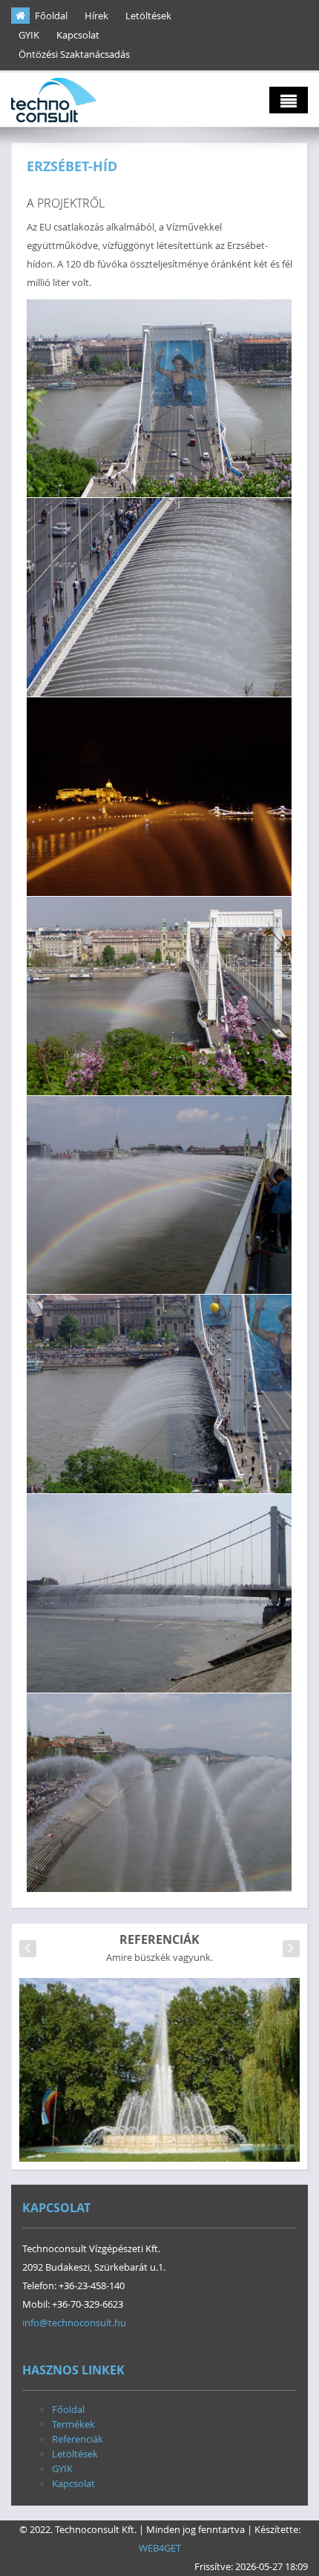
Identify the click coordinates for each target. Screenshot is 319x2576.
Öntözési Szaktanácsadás (74, 54)
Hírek (96, 16)
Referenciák (78, 2439)
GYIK (29, 35)
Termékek (73, 2424)
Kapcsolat (78, 35)
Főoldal (51, 16)
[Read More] (159, 2083)
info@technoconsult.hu (74, 2323)
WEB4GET (160, 2548)
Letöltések (148, 16)
